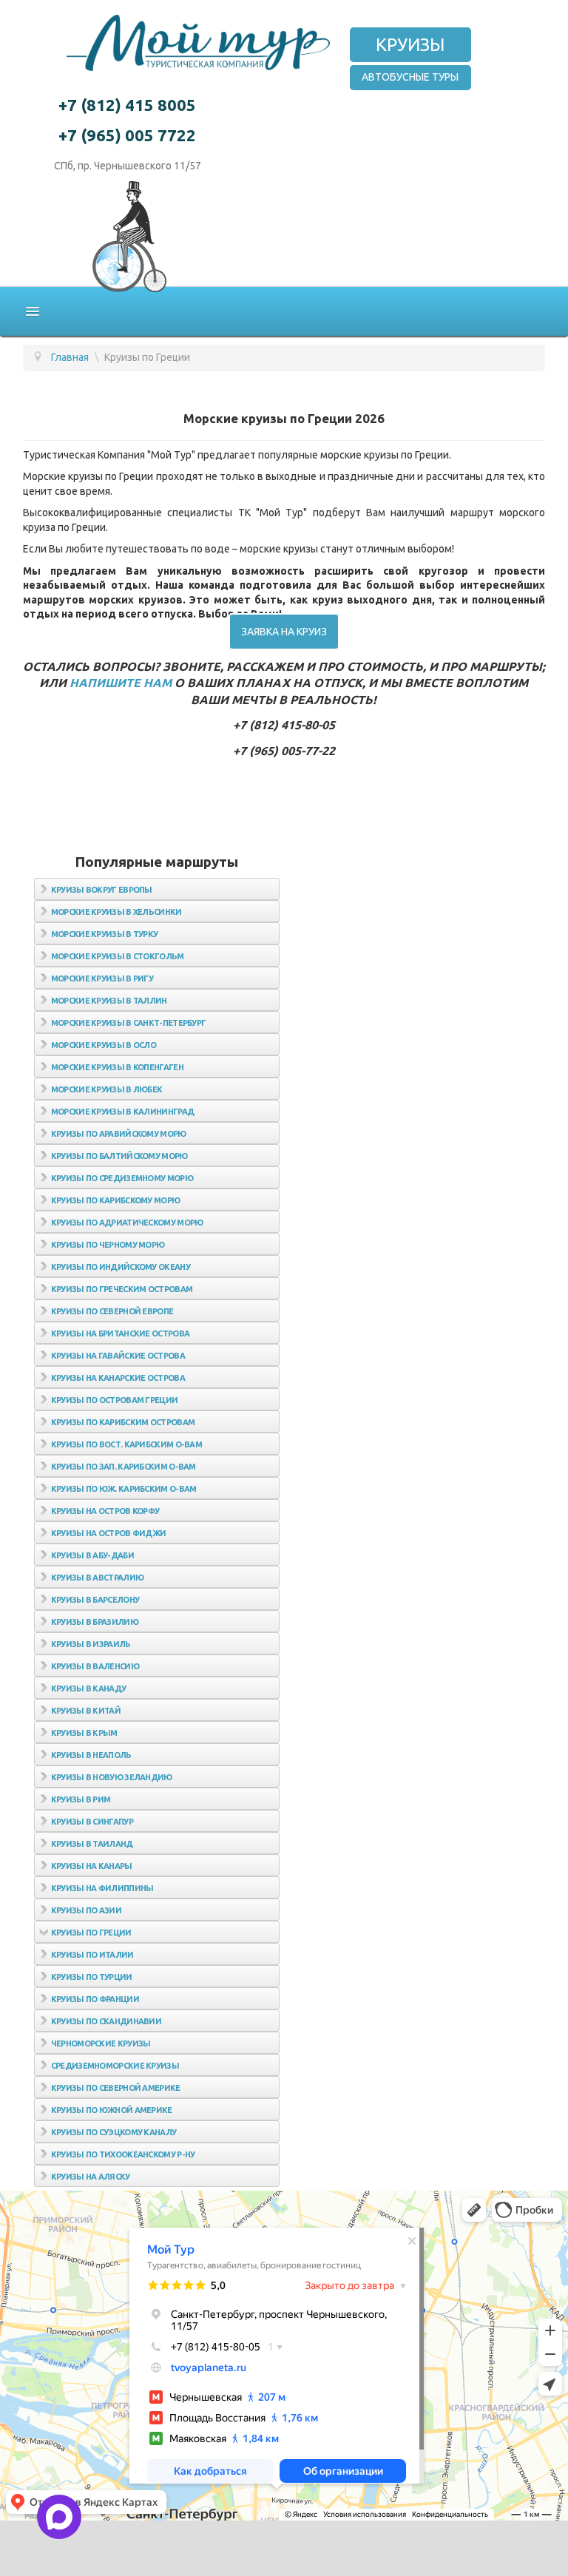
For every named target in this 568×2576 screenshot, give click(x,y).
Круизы (410, 45)
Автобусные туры (410, 77)
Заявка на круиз (284, 632)
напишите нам (121, 683)
